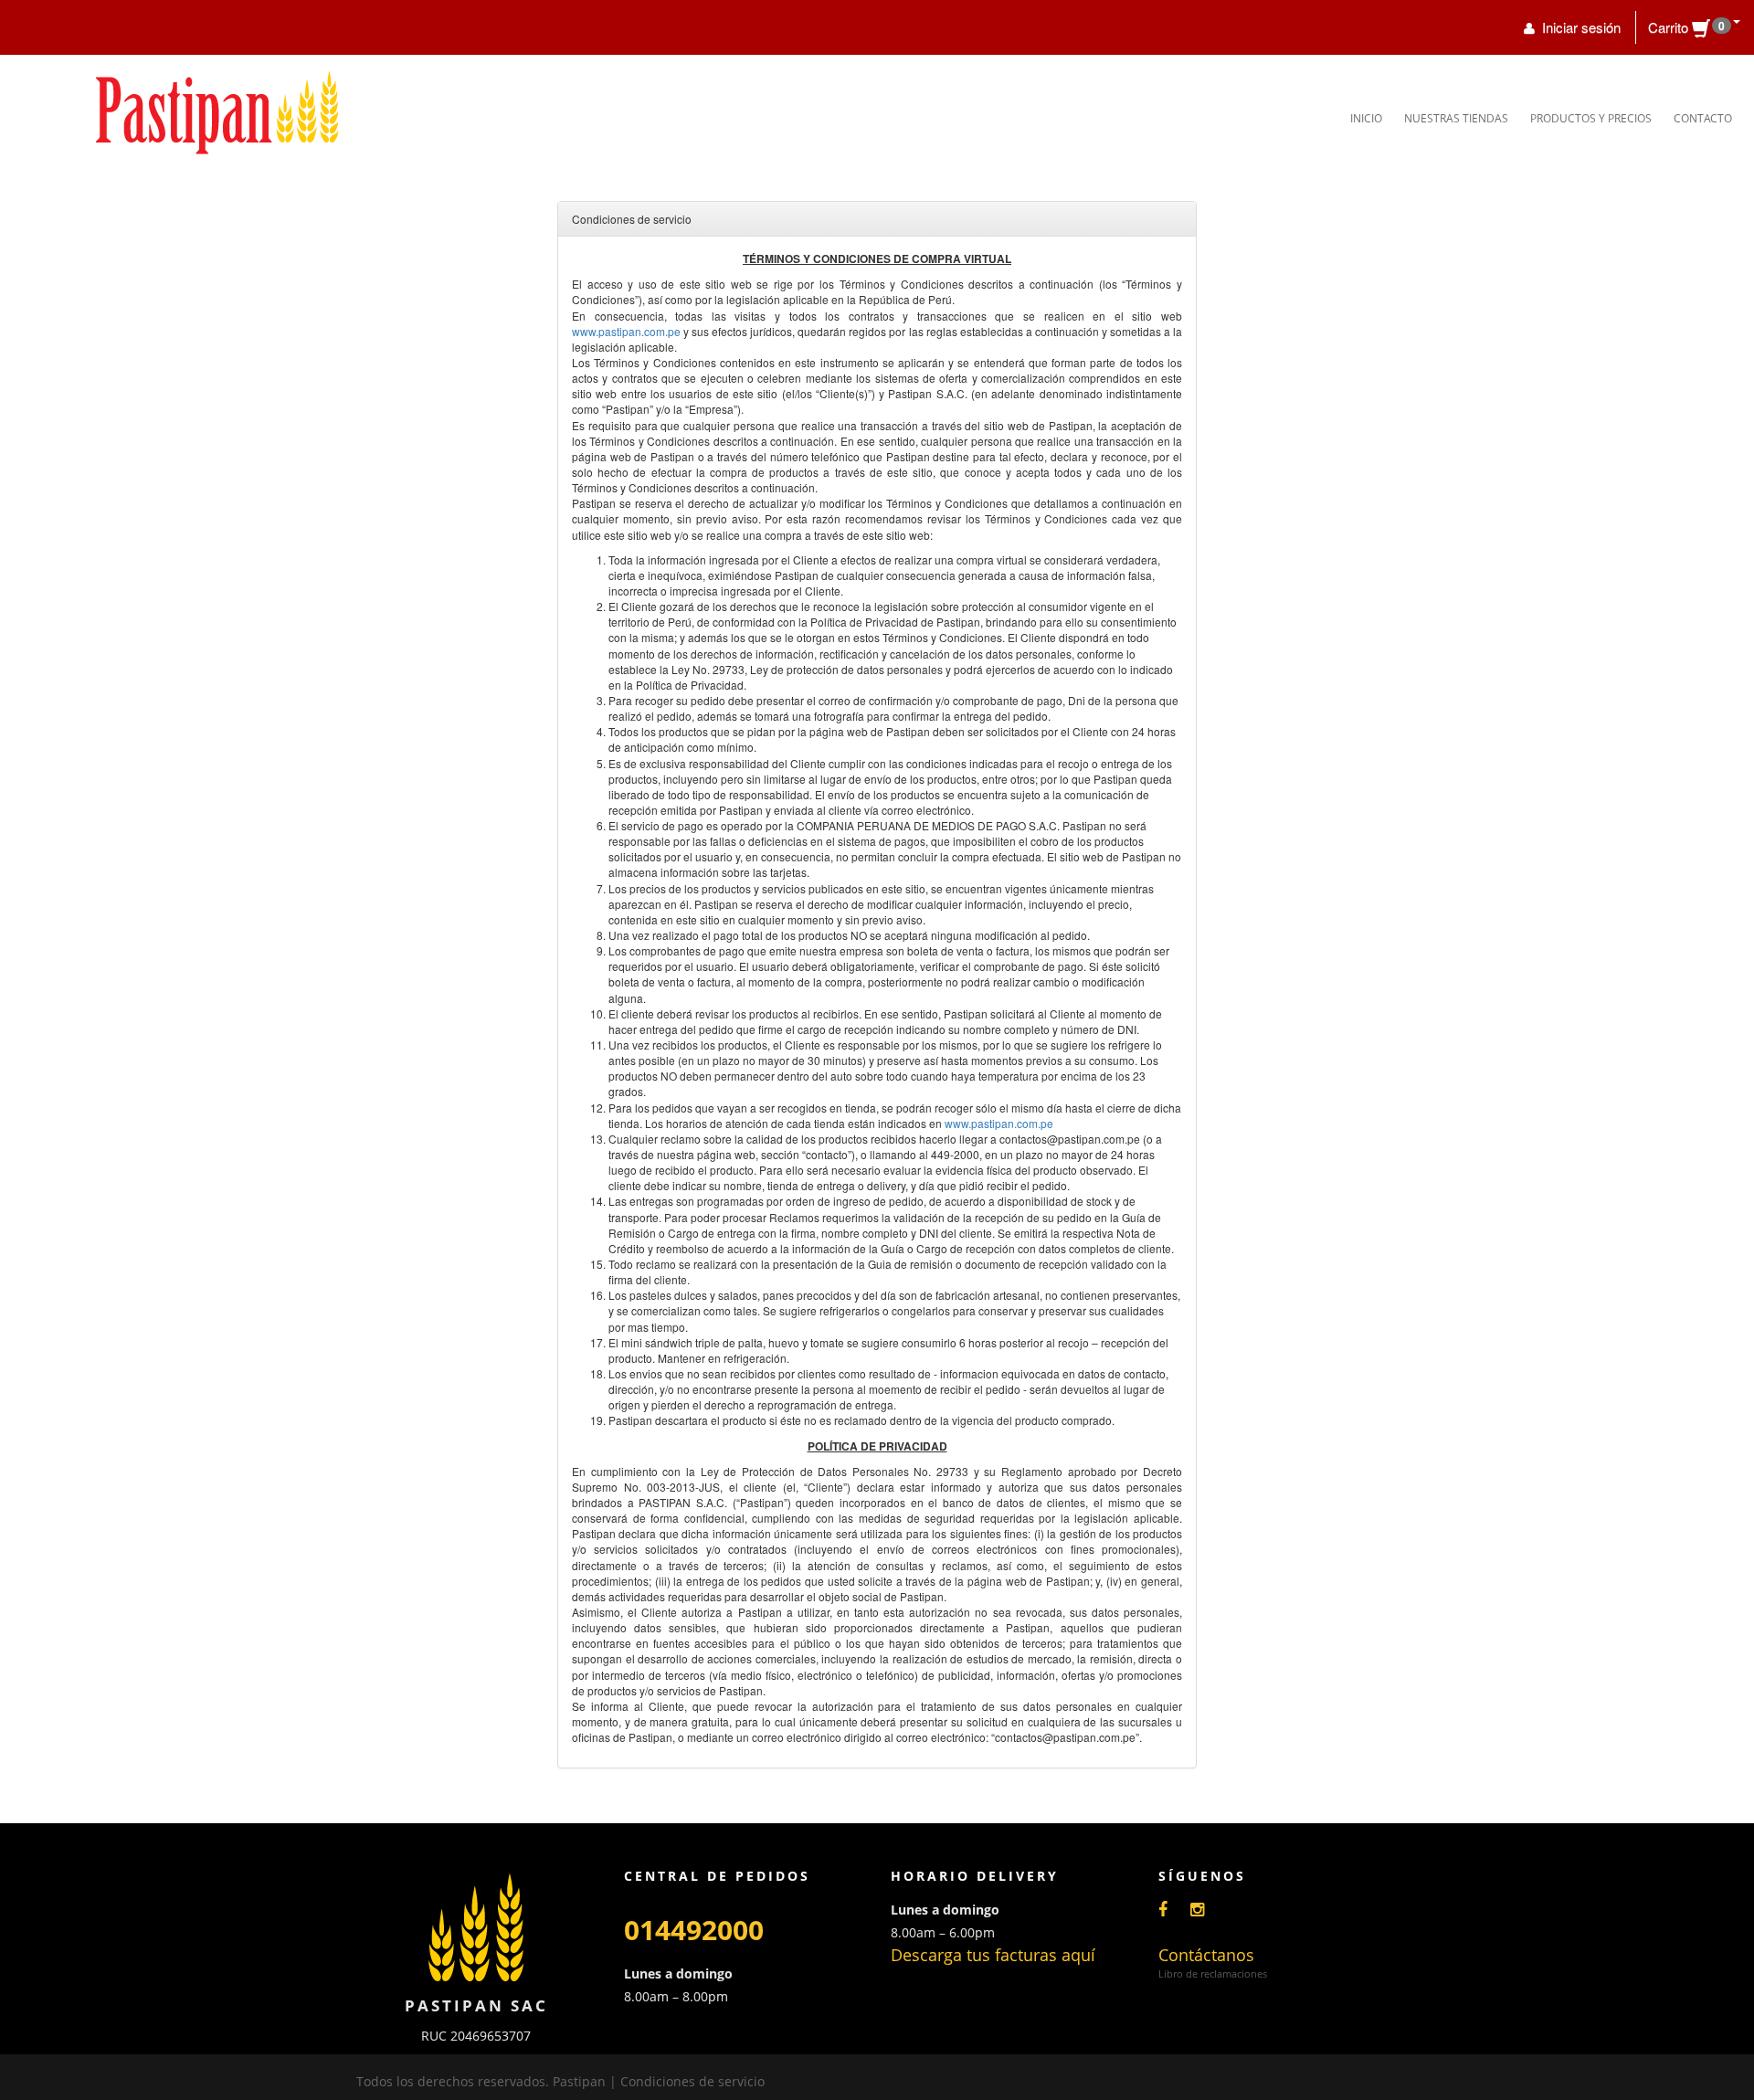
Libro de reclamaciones (1213, 1973)
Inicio (1366, 118)
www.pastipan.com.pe (626, 331)
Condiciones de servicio (692, 2081)
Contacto (1703, 118)
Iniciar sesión (1580, 27)
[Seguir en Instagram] (1206, 1909)
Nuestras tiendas (1456, 118)
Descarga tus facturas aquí (993, 1955)
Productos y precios (1591, 118)
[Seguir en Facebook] (1172, 1909)
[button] (1694, 27)
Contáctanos (1206, 1955)
